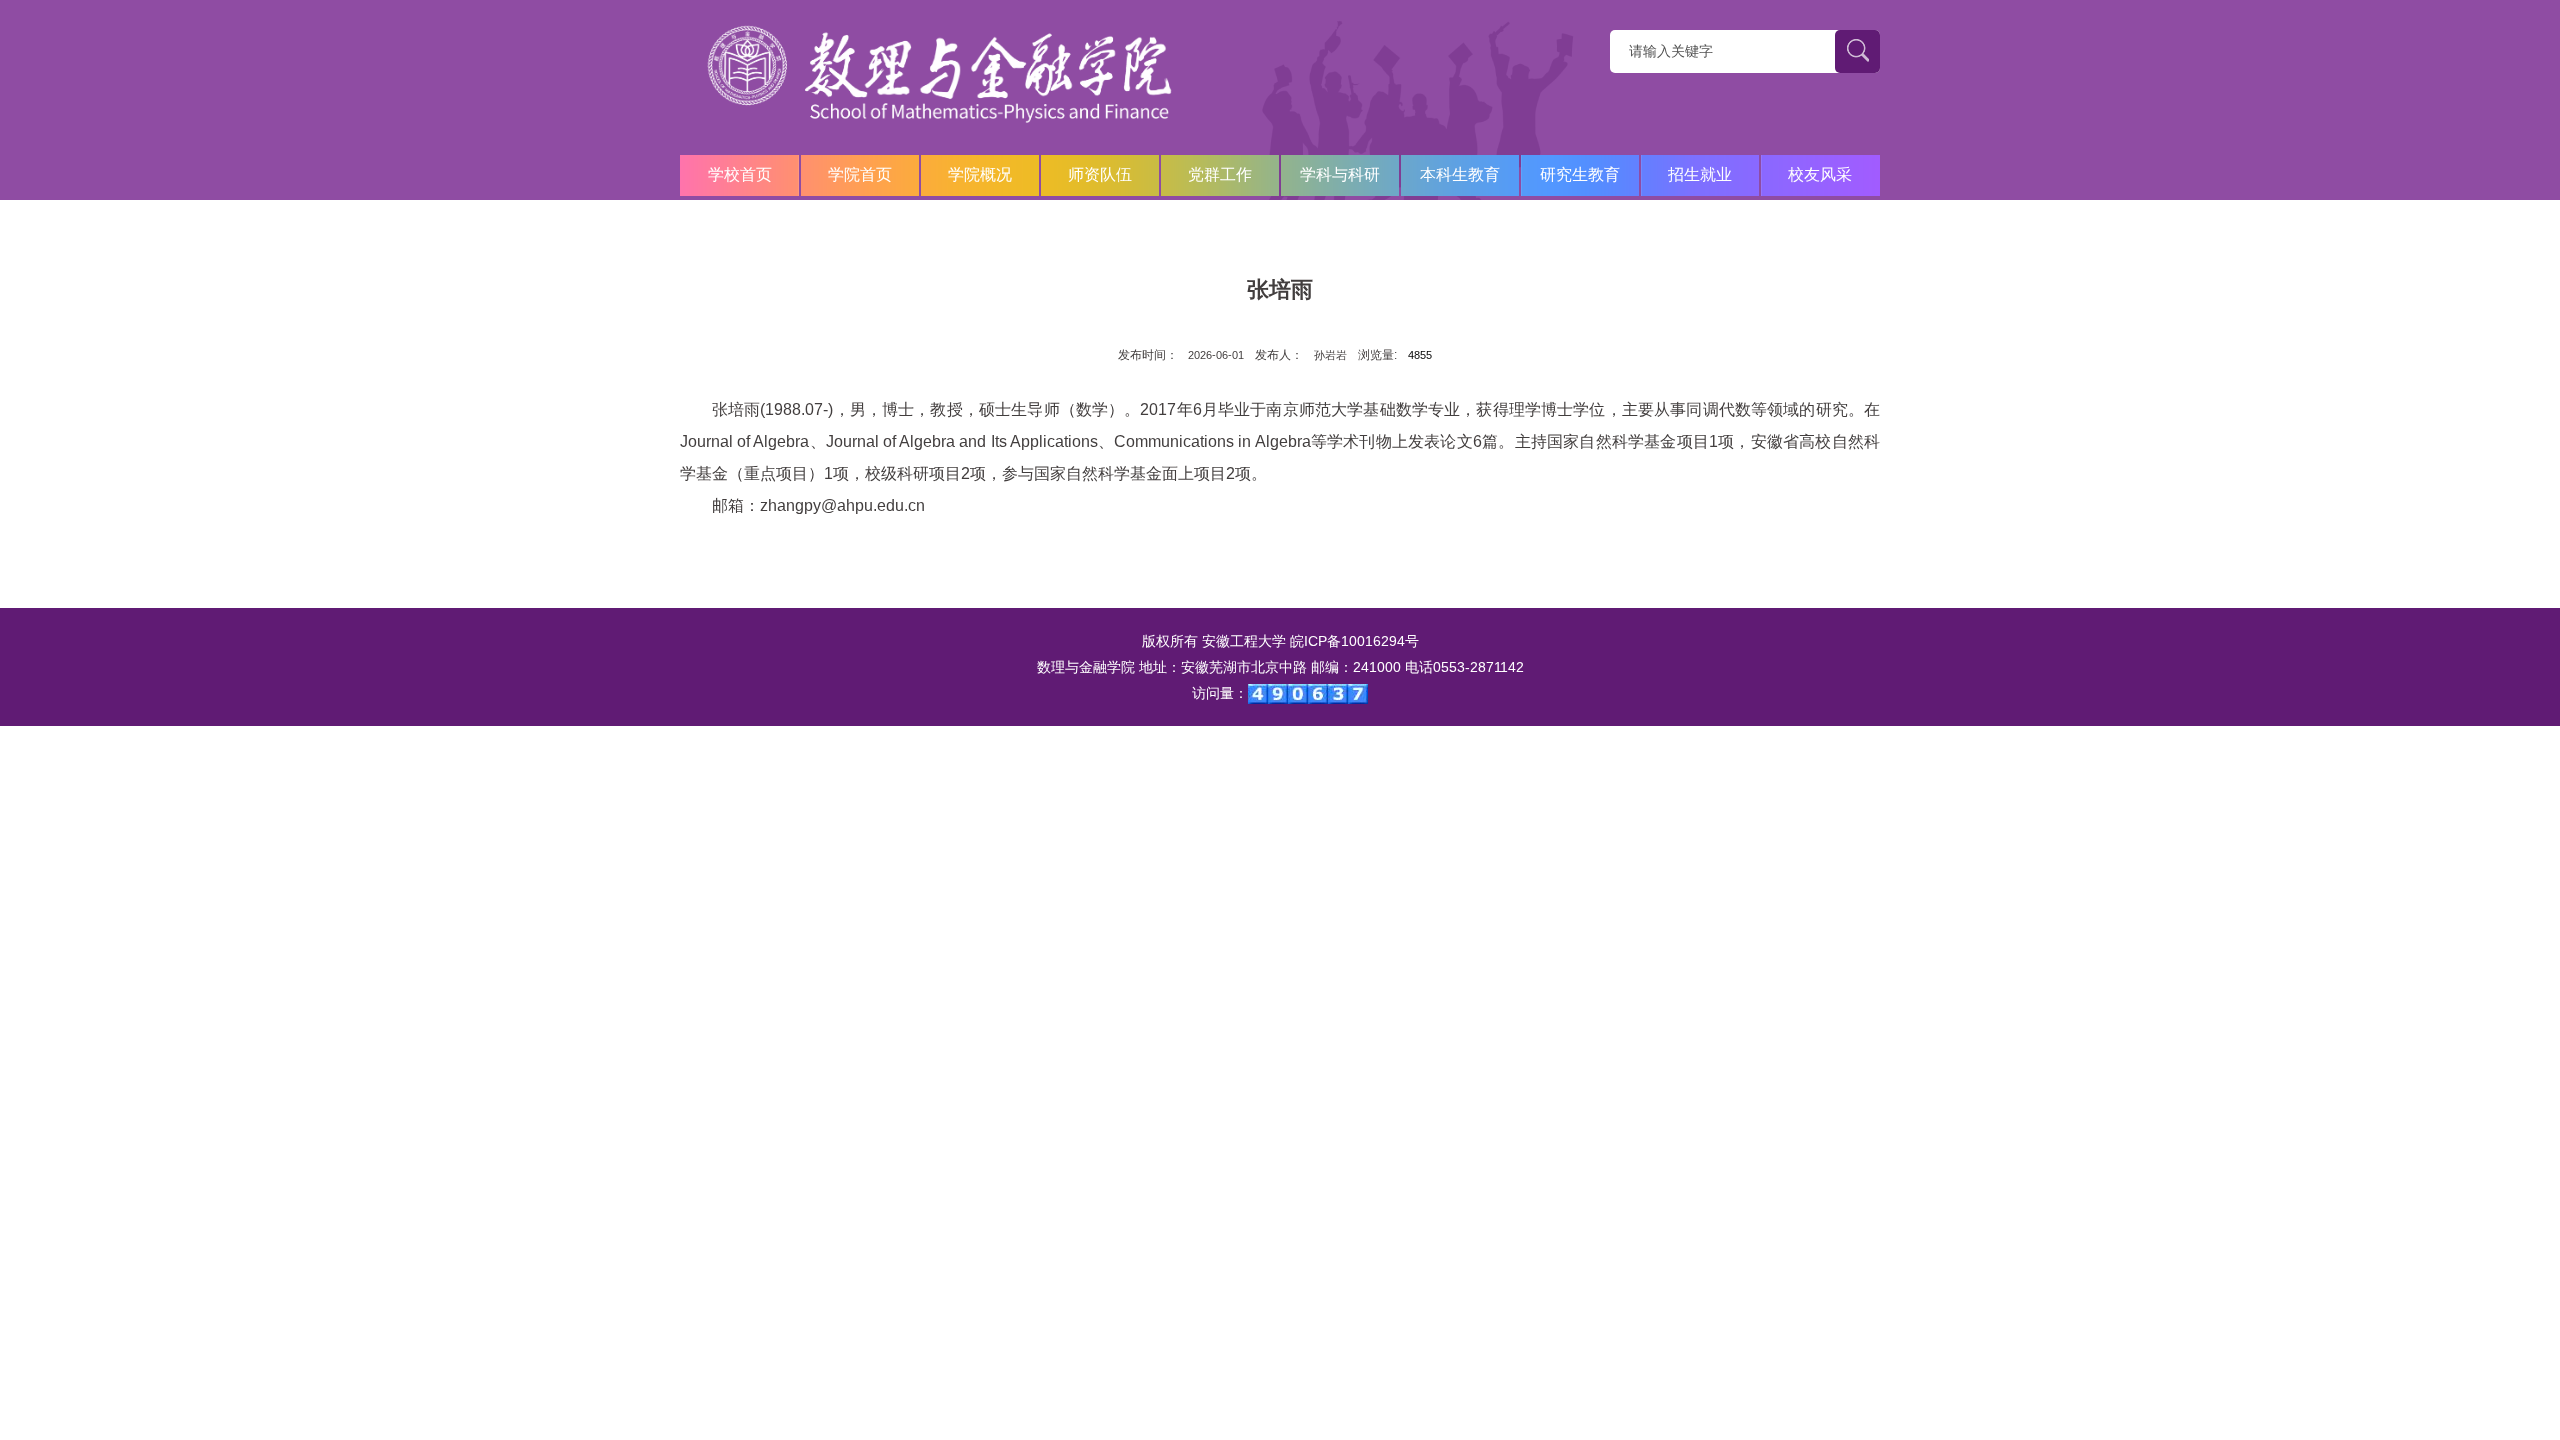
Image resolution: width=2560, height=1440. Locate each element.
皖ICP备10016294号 (1354, 641)
